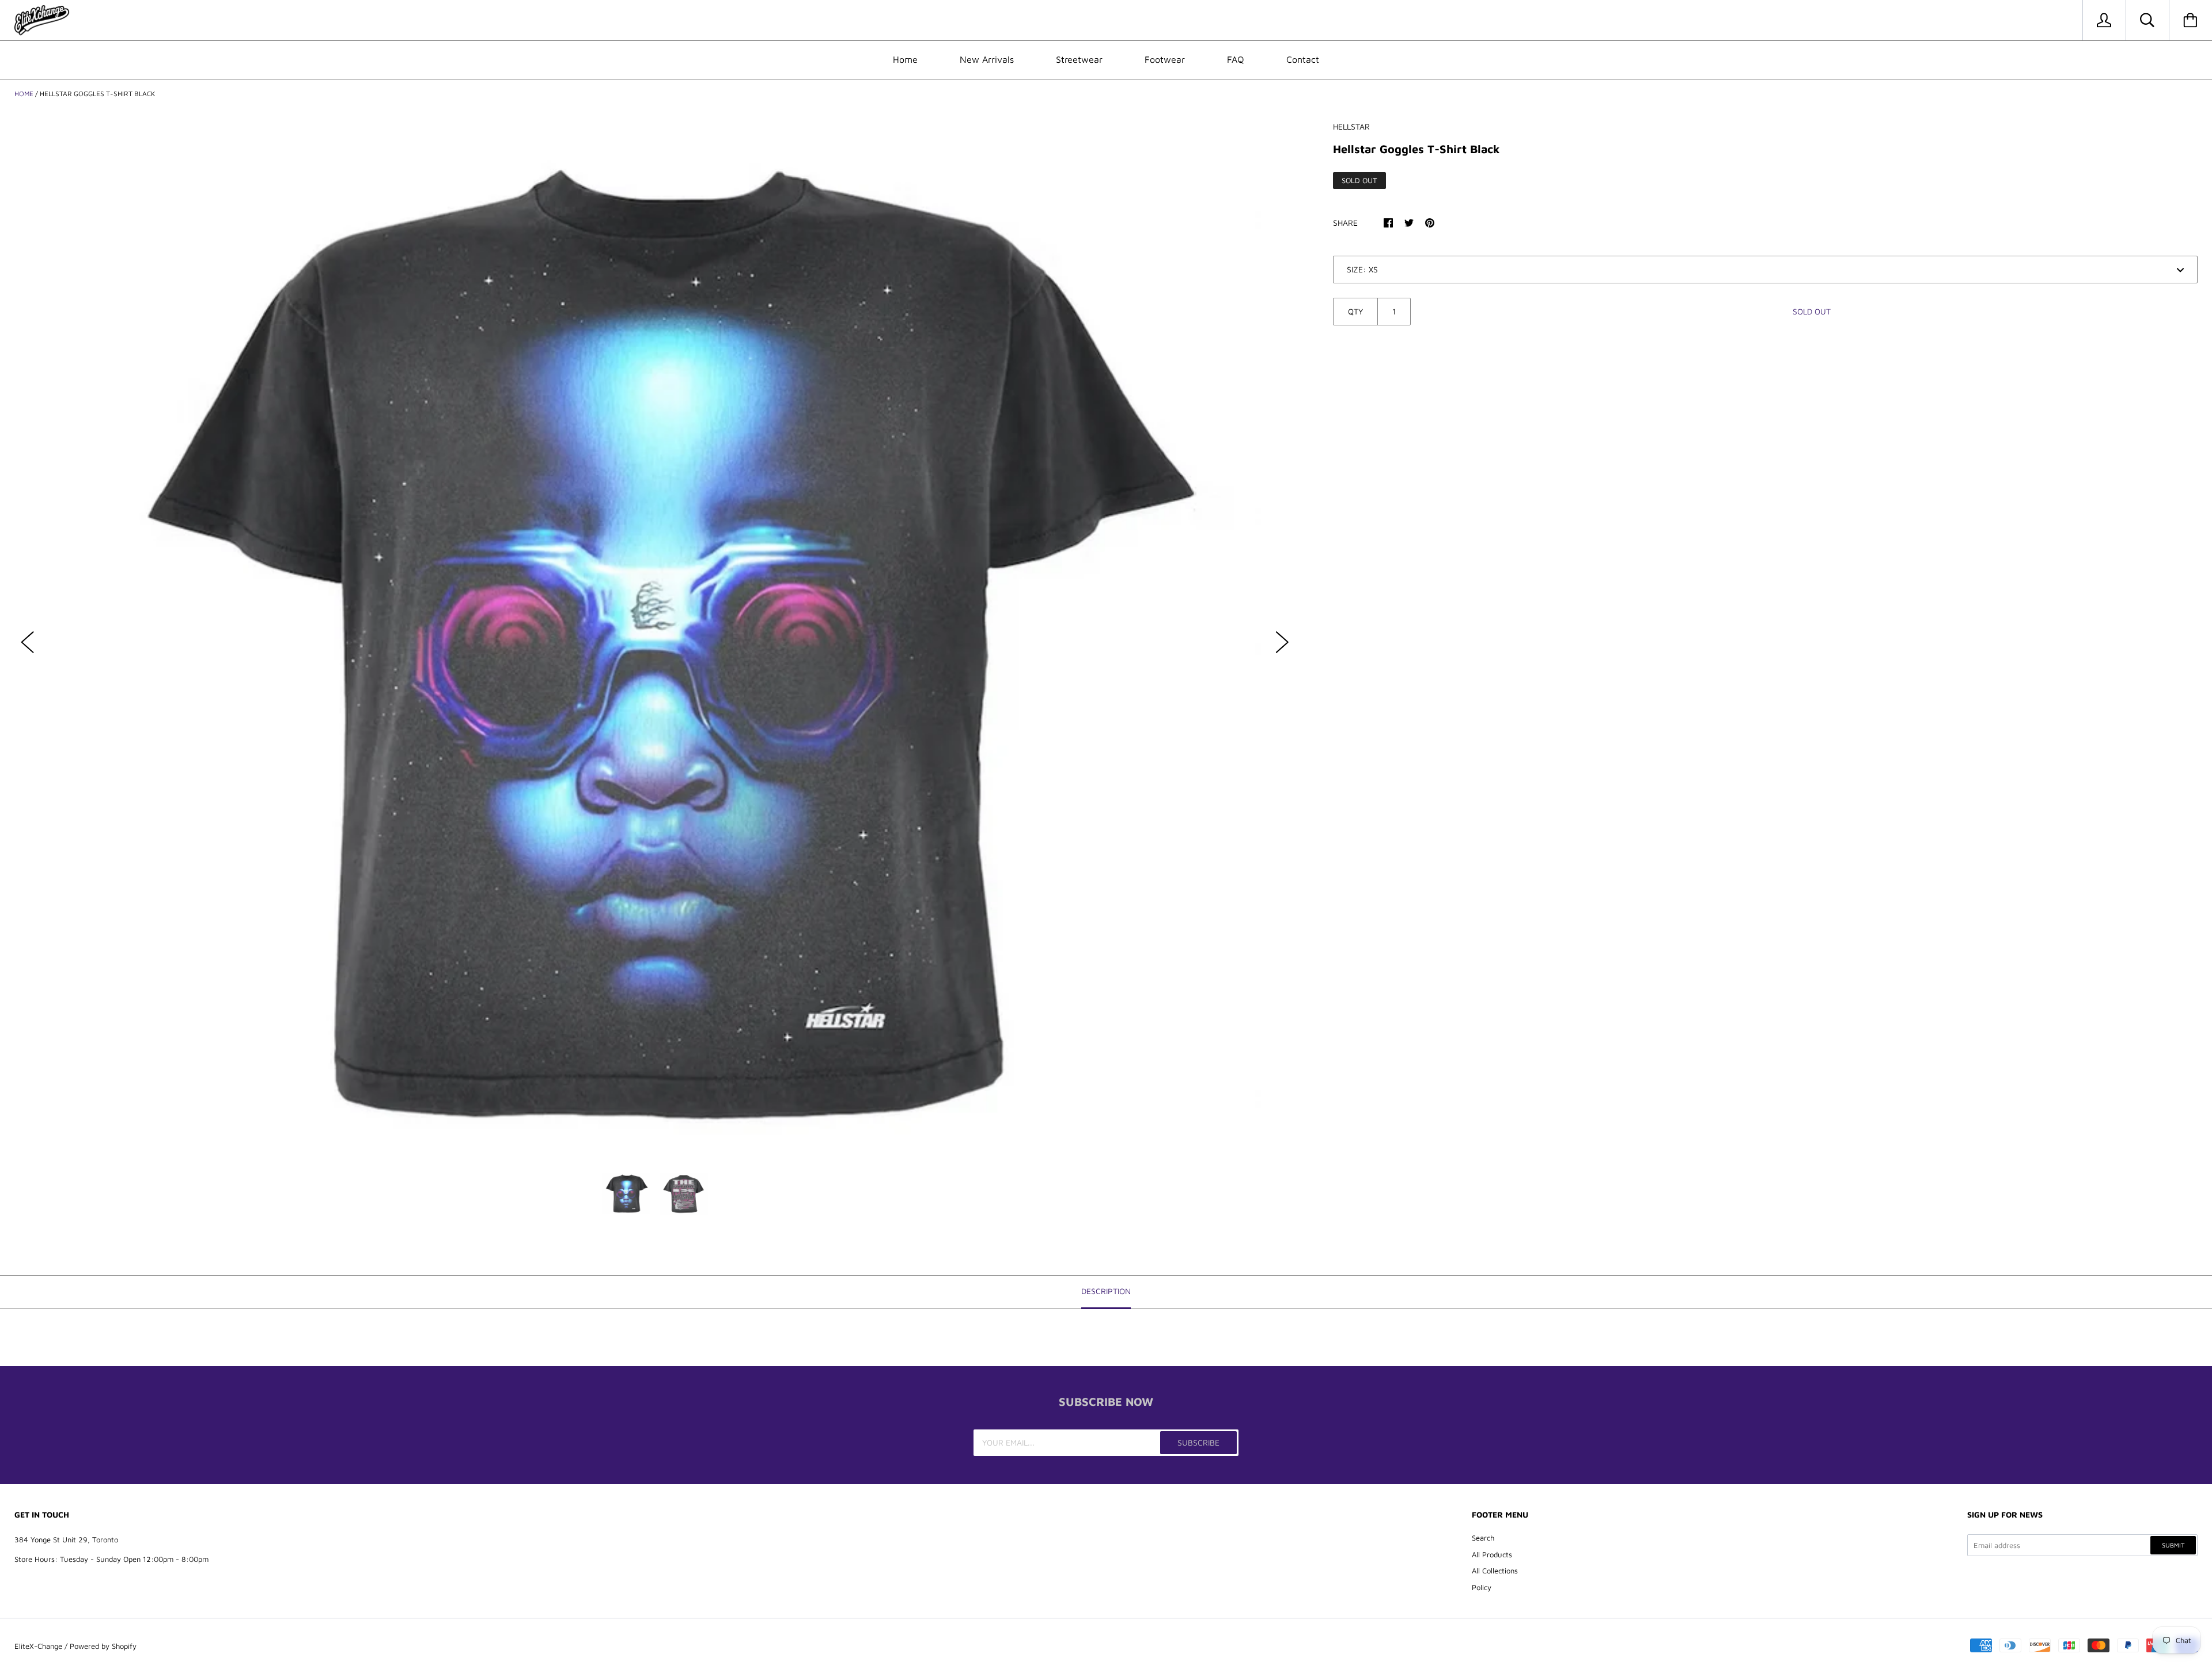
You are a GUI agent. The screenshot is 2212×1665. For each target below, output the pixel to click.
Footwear (1165, 59)
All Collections (1495, 1571)
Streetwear (1079, 59)
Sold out (1812, 311)
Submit (2173, 1545)
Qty (1355, 311)
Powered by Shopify (103, 1646)
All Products (1492, 1554)
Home (905, 59)
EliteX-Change (38, 1646)
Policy (1482, 1587)
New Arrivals (987, 59)
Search (1483, 1538)
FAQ (1236, 59)
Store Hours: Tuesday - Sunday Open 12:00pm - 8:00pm (111, 1559)
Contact (1303, 59)
